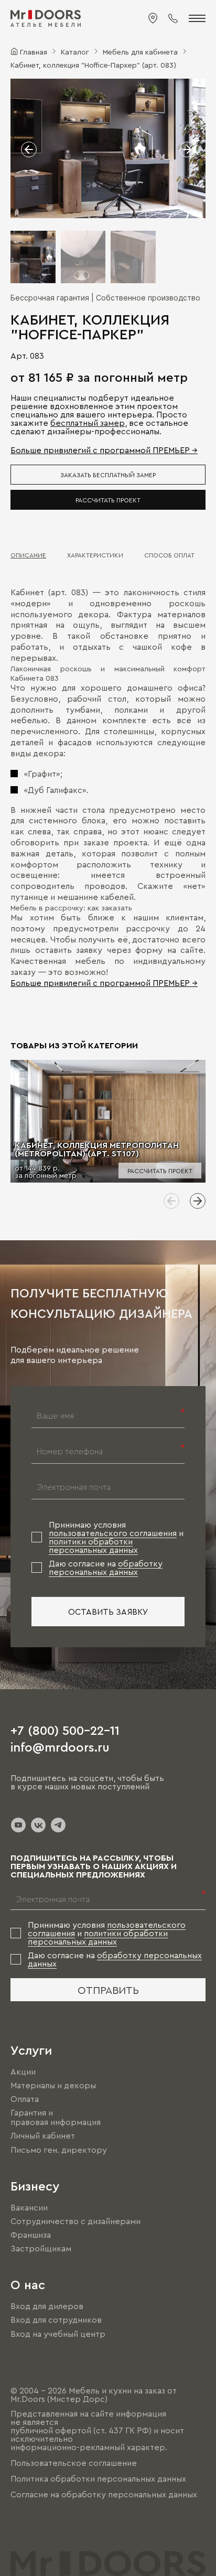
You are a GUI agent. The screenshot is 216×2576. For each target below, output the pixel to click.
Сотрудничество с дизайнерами (75, 2221)
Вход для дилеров (47, 2306)
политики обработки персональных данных (93, 1545)
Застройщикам (41, 2248)
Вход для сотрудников (56, 2320)
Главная (34, 51)
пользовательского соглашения (113, 1533)
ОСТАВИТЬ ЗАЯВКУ (108, 1612)
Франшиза (31, 2235)
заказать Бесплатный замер (108, 475)
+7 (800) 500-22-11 (65, 1730)
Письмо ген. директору (59, 2150)
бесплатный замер (88, 423)
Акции (23, 2071)
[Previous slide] (171, 1201)
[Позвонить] (173, 18)
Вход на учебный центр (58, 2334)
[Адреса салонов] (153, 18)
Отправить (108, 1990)
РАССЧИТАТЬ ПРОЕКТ (108, 500)
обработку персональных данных (106, 1568)
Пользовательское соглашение (74, 2463)
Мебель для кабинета (140, 51)
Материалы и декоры (53, 2085)
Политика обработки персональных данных (98, 2478)
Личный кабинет (43, 2136)
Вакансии (29, 2207)
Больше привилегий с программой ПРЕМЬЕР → (104, 450)
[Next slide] (198, 1201)
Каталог (75, 51)
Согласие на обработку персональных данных (104, 2494)
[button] (29, 149)
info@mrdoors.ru (60, 1746)
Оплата (25, 2099)
